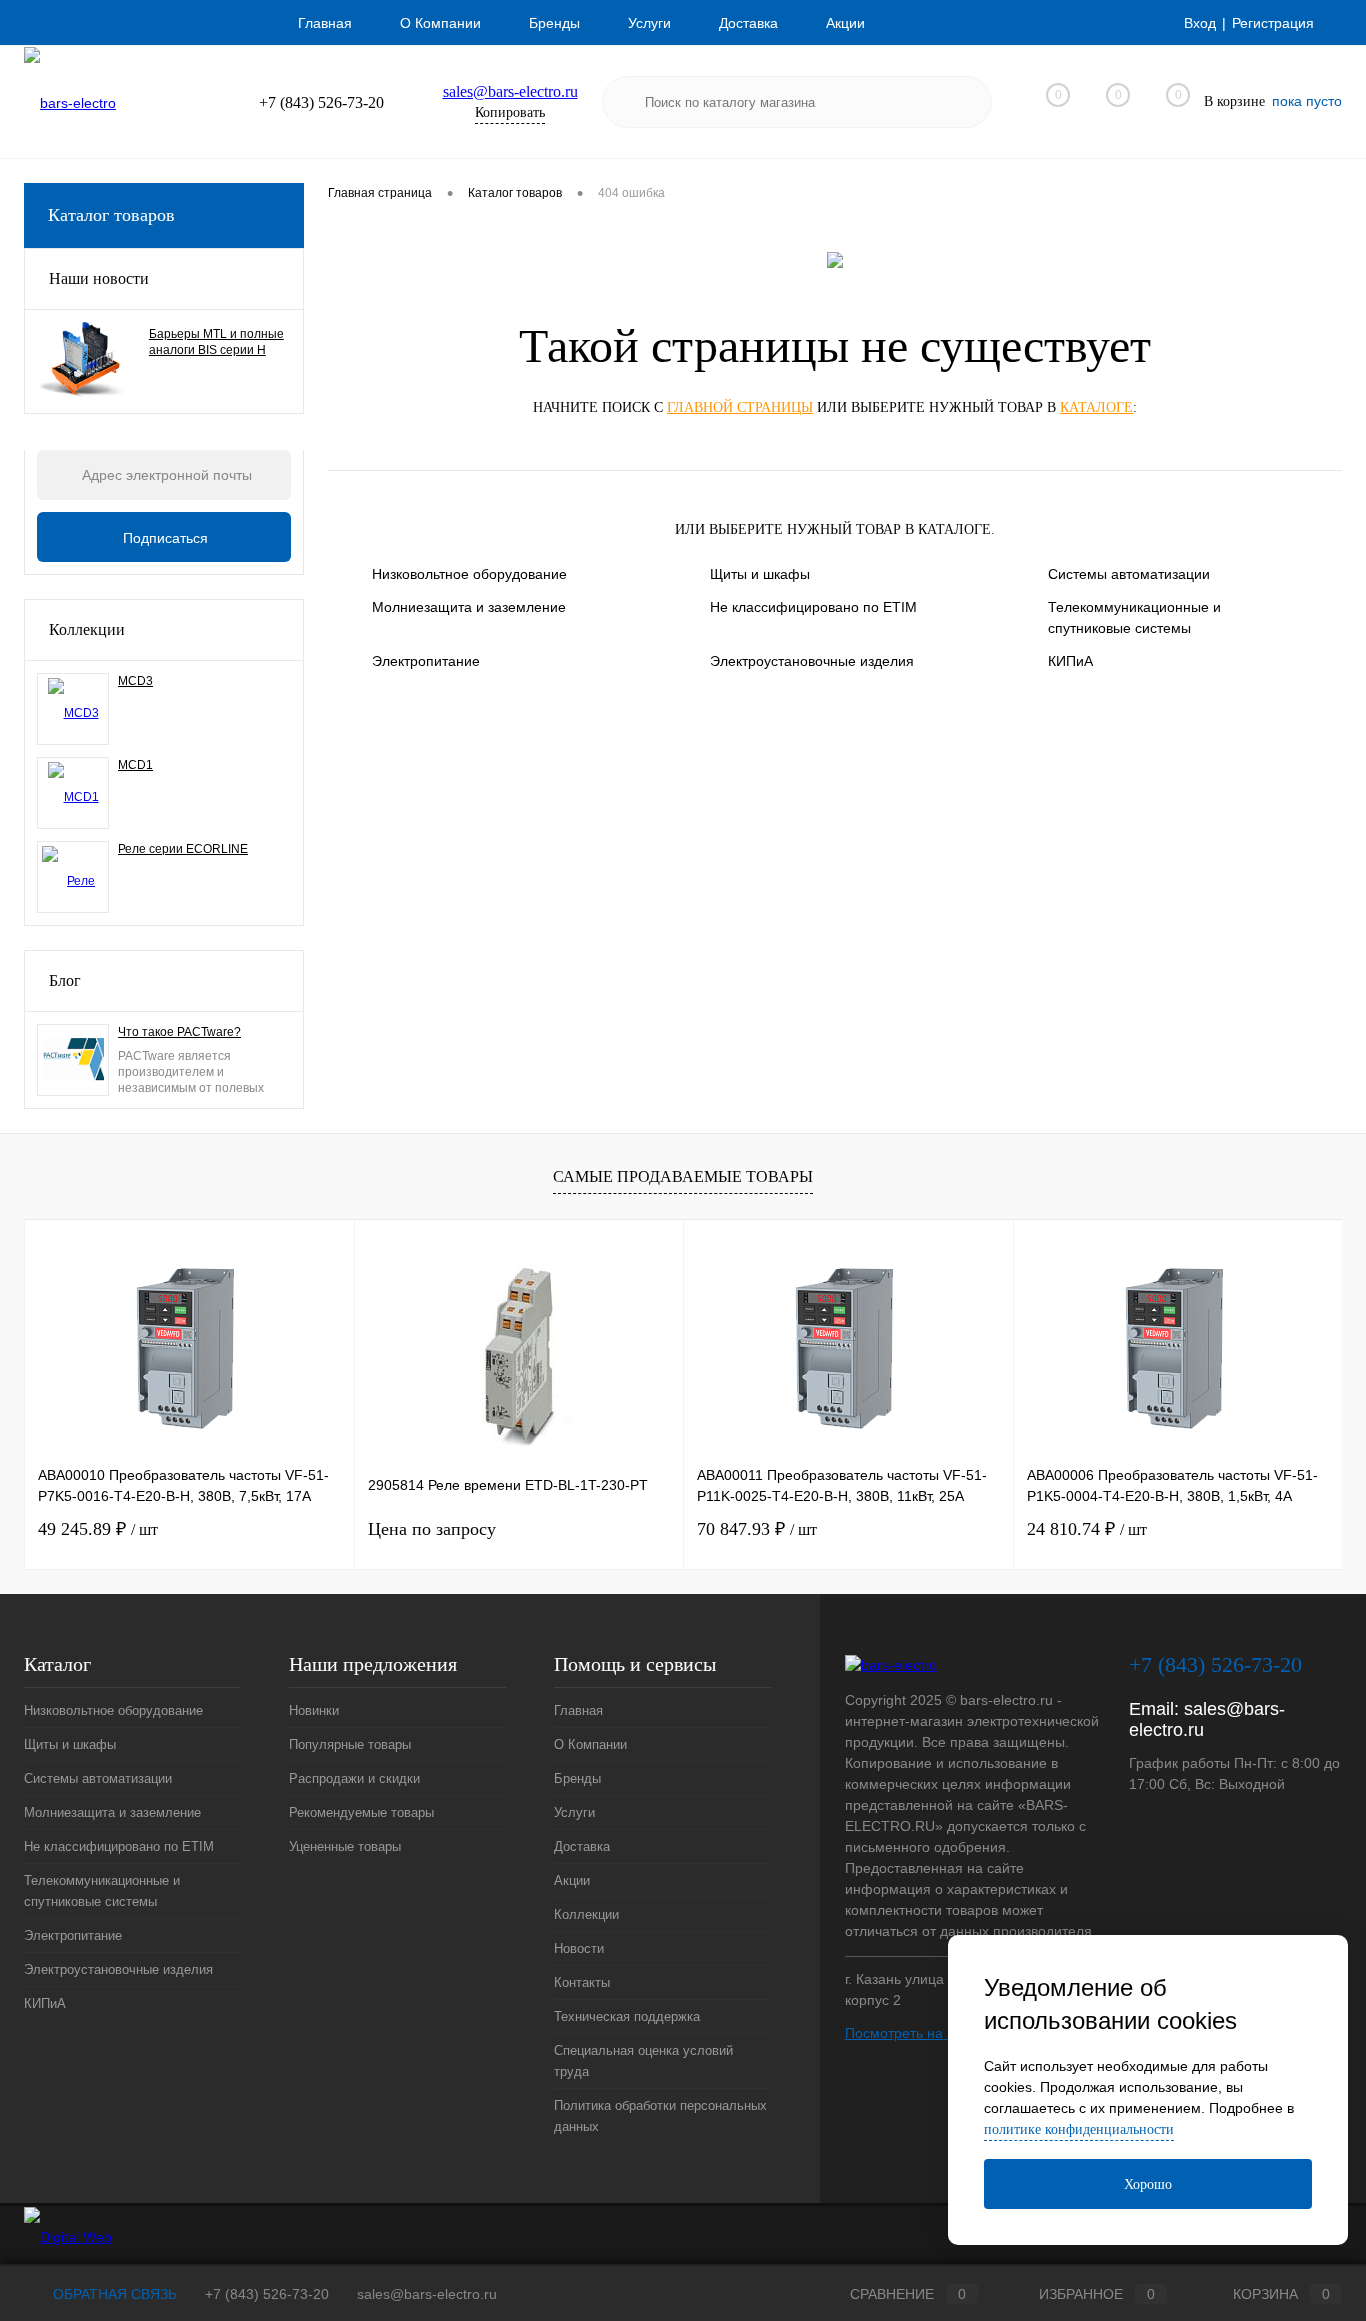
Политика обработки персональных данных (660, 2116)
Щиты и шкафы (760, 574)
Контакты (582, 1982)
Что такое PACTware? (179, 1032)
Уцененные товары (345, 1846)
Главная (325, 23)
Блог (65, 980)
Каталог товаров (111, 215)
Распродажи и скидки (354, 1778)
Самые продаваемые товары (683, 1176)
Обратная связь (113, 2294)
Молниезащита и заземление (469, 607)
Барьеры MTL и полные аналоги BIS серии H (216, 342)
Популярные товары (350, 1744)
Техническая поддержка (627, 2016)
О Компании (440, 23)
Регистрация (1273, 23)
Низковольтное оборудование (469, 574)
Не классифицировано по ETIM (813, 607)
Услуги (649, 23)
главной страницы (740, 407)
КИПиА (1070, 661)
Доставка (748, 23)
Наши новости (99, 278)
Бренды (554, 23)
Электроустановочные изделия (812, 661)
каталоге (1096, 407)
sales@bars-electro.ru (510, 91)
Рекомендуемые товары (361, 1812)
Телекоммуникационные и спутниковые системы (1134, 617)
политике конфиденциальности (1079, 2129)
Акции (845, 23)
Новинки (314, 1710)
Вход (1200, 23)
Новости (579, 1948)
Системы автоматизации (1129, 574)
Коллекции (87, 629)
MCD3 (135, 681)
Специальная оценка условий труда (643, 2061)
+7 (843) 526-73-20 (267, 2294)
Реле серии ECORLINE (183, 849)
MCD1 (135, 765)
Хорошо (1148, 2184)
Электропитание (426, 661)
